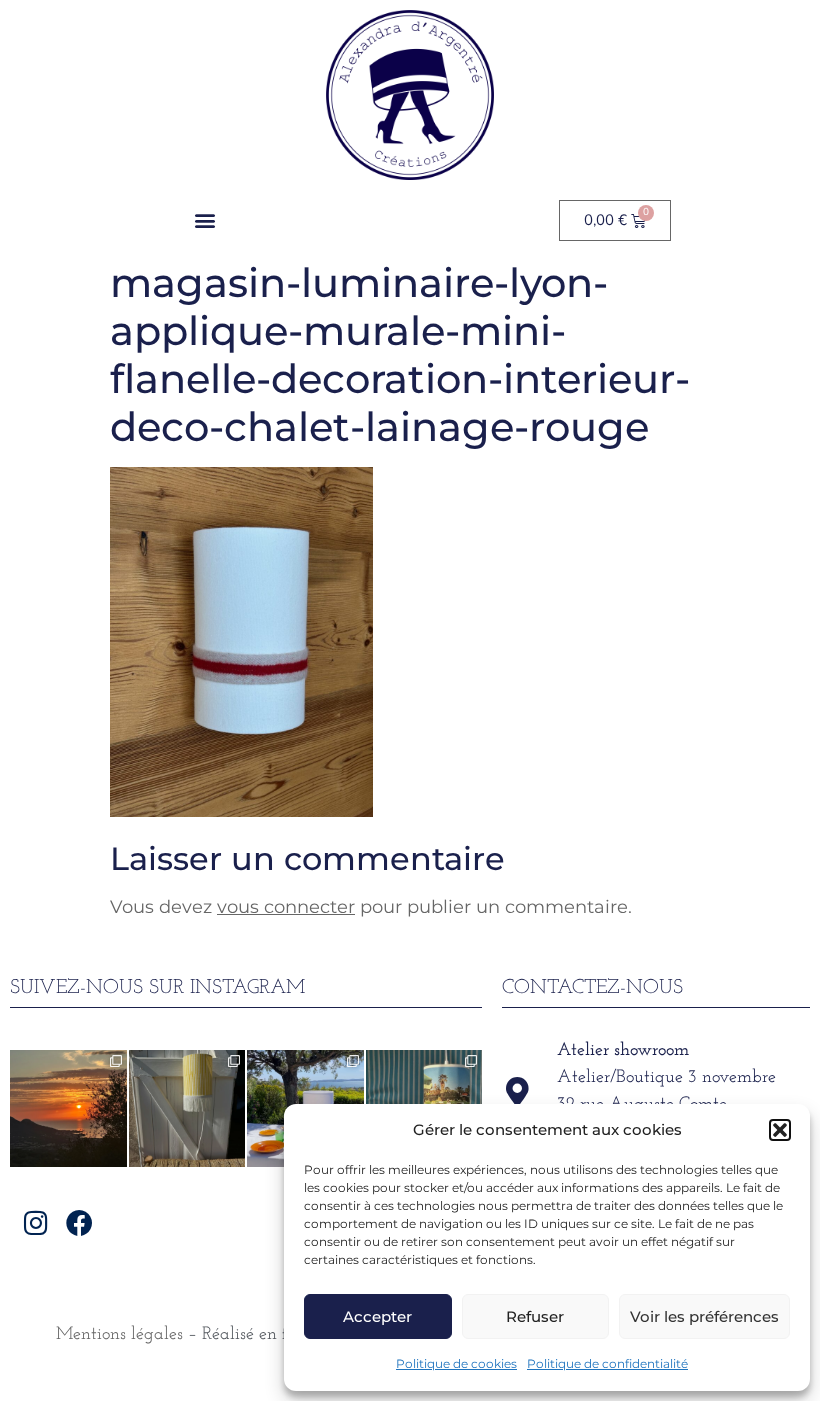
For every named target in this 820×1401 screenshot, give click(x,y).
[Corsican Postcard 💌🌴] (68, 1108)
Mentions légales (119, 1335)
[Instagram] (36, 1222)
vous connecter (286, 907)
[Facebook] (79, 1222)
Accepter (377, 1316)
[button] (780, 1130)
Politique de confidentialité (607, 1363)
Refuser (535, 1316)
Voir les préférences (704, 1316)
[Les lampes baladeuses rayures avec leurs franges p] (187, 1108)
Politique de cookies (456, 1363)
